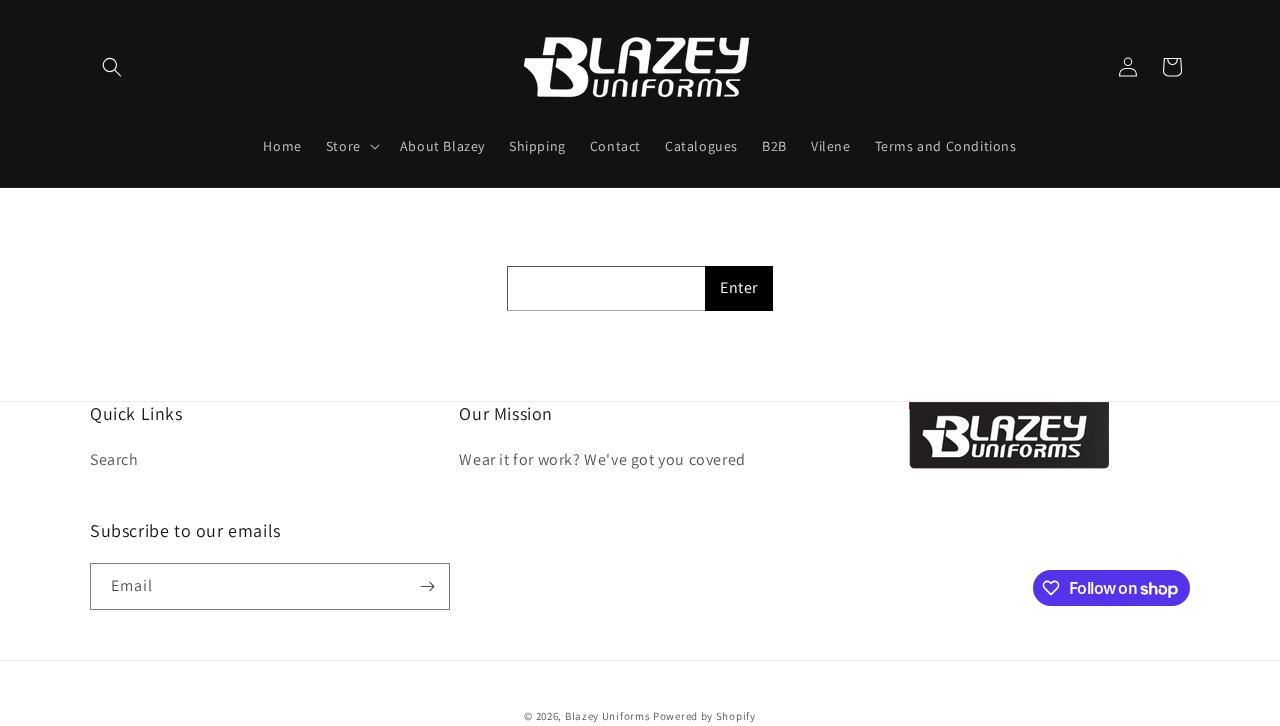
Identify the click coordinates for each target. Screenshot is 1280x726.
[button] (112, 67)
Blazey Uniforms (608, 716)
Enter (739, 287)
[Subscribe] (427, 586)
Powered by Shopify (704, 716)
